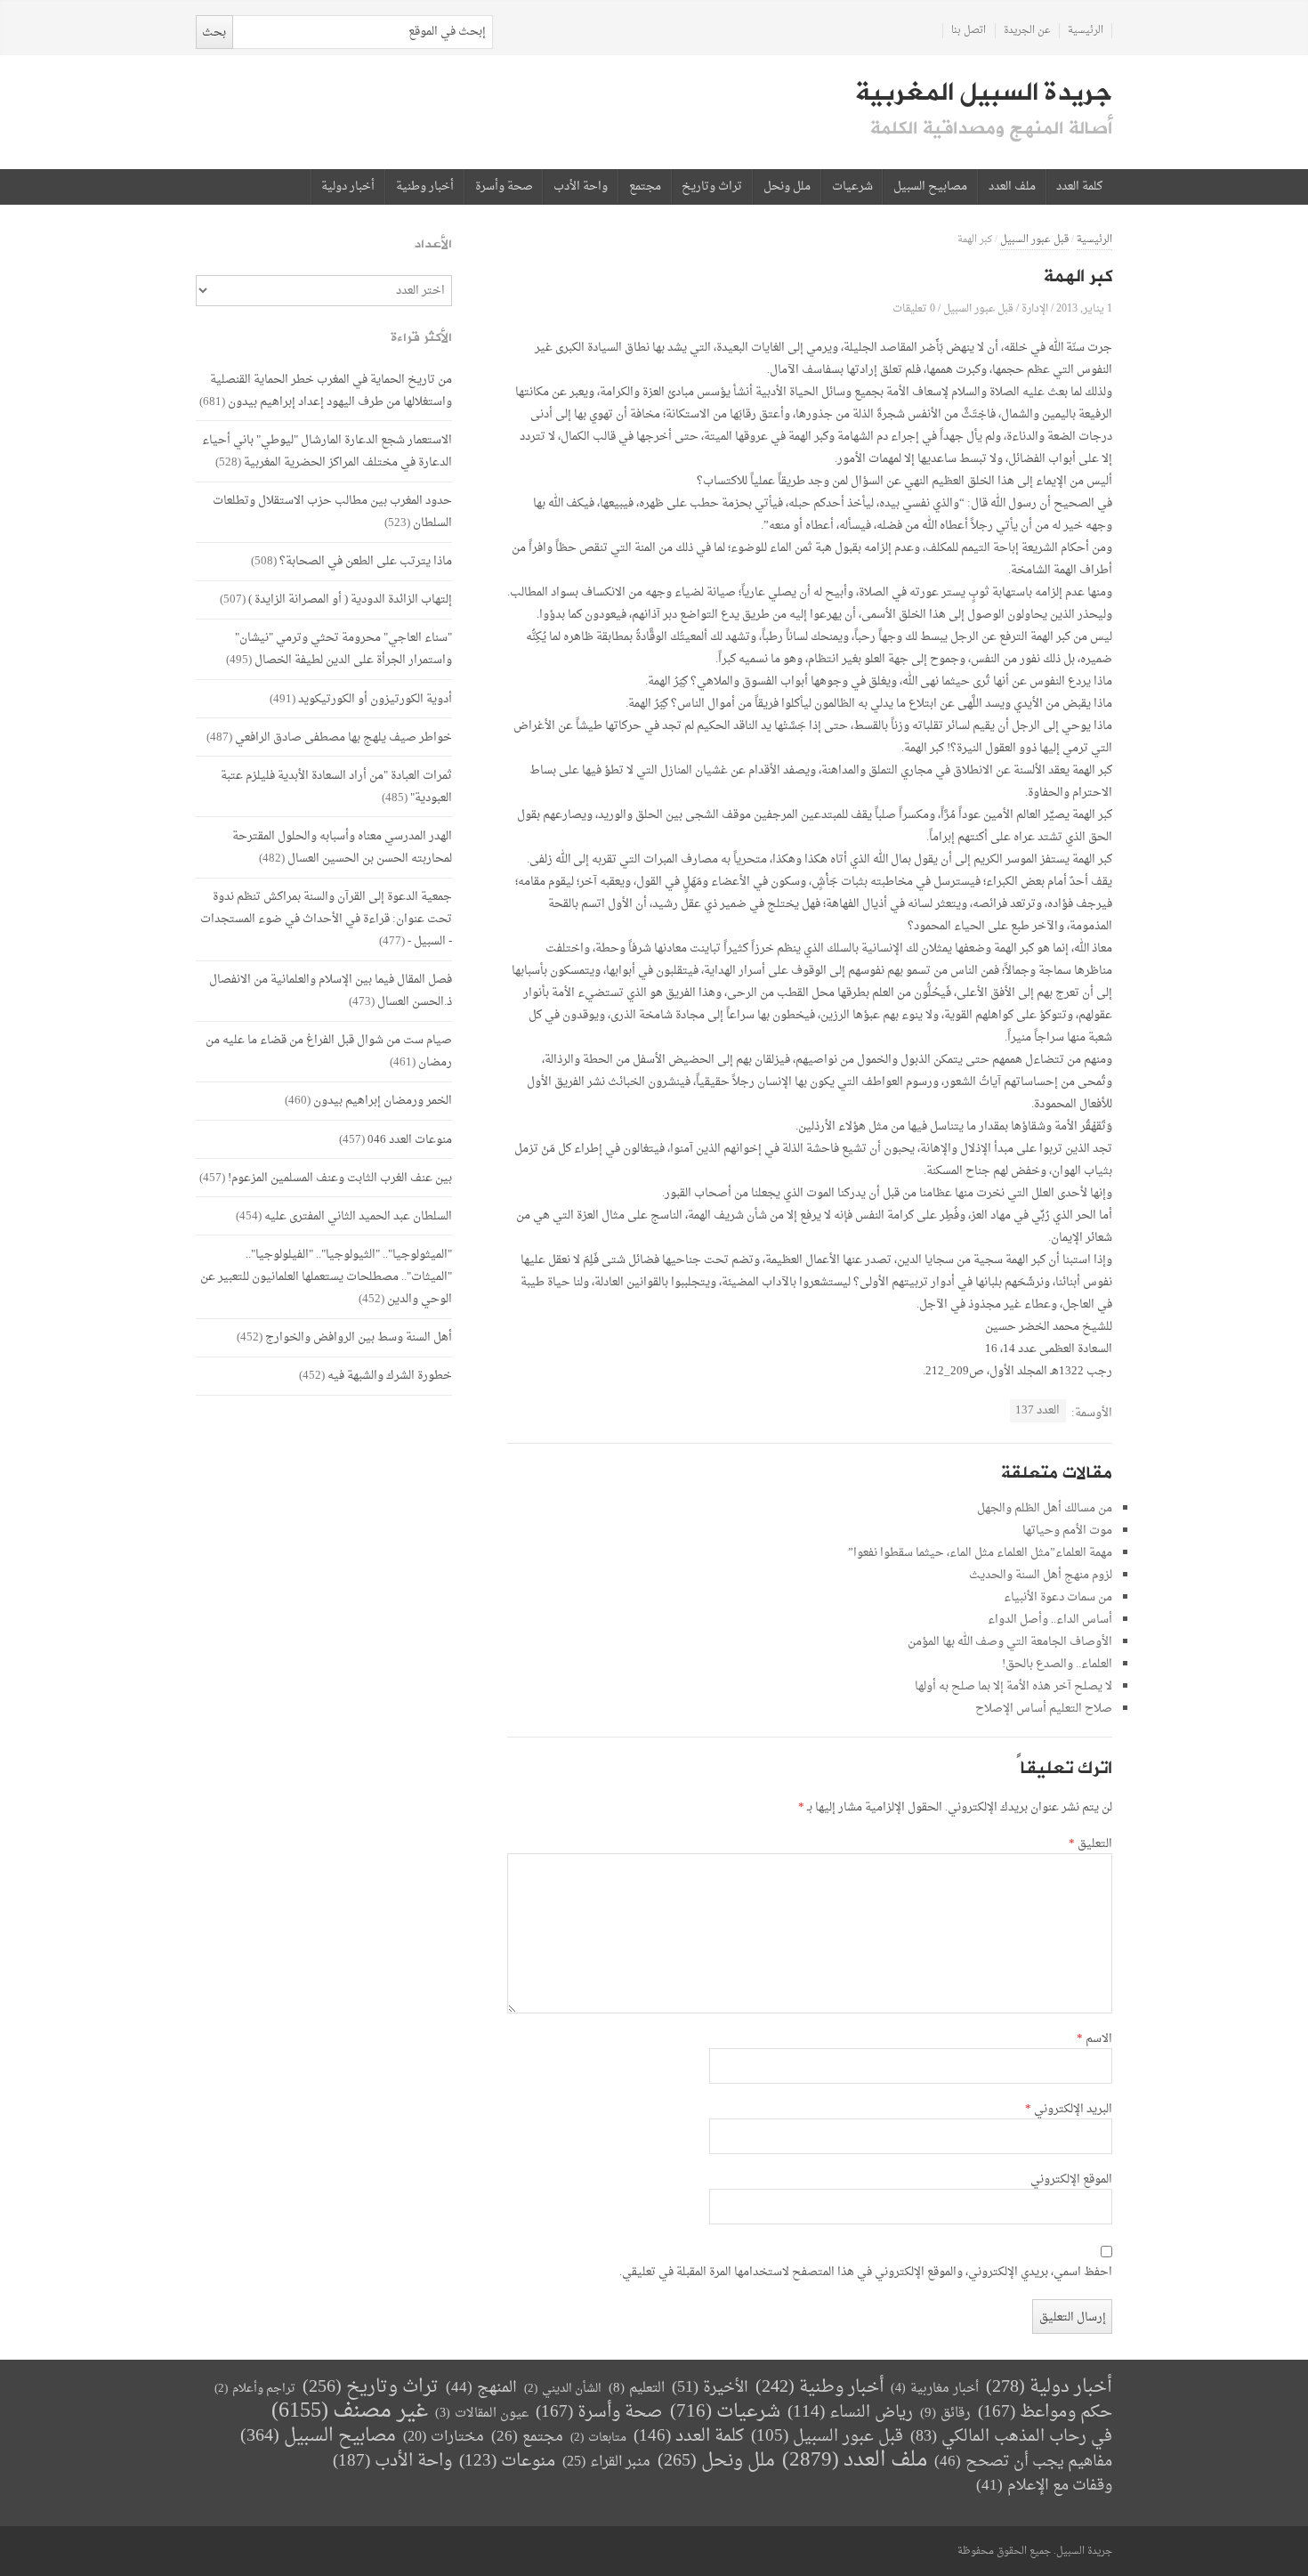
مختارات (444, 2437)
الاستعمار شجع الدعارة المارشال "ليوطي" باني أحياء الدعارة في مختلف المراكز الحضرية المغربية (327, 451)
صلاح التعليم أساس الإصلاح (1044, 1709)
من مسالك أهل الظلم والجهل (1045, 1508)
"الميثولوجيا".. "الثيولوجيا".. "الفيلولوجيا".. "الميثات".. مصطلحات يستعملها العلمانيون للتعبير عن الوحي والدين (326, 1277)
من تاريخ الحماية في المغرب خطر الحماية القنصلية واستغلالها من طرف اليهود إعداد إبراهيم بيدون (331, 391)
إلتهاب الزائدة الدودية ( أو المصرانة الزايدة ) (350, 599)
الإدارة (1035, 308)
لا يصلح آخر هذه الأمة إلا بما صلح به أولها (1013, 1686)
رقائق (945, 2414)
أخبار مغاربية (935, 2389)
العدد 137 (1038, 1410)
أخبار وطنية (425, 187)
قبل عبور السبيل (1034, 240)
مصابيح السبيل (930, 187)
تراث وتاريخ (712, 187)
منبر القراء (606, 2462)
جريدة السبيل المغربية (984, 93)
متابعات (598, 2438)
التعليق (1090, 1844)
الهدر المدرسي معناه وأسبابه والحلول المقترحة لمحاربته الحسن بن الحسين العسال (342, 847)
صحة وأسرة (504, 187)
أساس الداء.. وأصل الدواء (1050, 1620)
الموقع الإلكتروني (1071, 2180)
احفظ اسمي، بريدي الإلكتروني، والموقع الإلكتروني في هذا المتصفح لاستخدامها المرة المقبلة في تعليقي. (866, 2272)
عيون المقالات (482, 2414)
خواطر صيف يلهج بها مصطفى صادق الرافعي (343, 737)
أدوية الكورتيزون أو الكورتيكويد (375, 699)
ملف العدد (1012, 187)
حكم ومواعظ (1045, 2413)
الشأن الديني (563, 2389)
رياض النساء (850, 2413)
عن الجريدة (1027, 31)
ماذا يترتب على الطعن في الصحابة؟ (366, 561)
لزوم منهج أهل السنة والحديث (1041, 1575)
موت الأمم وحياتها (1067, 1531)
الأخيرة (710, 2388)
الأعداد (433, 244)
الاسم (1094, 2039)
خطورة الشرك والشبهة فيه (390, 1376)
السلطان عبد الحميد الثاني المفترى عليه (358, 1216)
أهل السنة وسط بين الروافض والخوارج (359, 1337)
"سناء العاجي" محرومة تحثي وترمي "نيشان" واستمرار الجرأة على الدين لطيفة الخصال (343, 649)
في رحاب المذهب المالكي (1011, 2437)
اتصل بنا (969, 31)
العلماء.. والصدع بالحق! (1057, 1664)
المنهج (481, 2388)
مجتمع (645, 187)
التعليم (637, 2389)
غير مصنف (350, 2412)
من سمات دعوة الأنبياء (1058, 1597)
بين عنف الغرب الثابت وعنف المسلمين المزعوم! (340, 1178)
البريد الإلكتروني (1069, 2110)
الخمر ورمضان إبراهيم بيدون (383, 1101)
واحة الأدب (581, 187)
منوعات (507, 2462)
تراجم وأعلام (255, 2389)
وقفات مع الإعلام (1044, 2486)
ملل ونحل (787, 187)
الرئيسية (1086, 31)
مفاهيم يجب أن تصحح (1023, 2462)
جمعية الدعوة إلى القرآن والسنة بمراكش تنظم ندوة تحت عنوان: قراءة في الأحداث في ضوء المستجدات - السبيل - (326, 919)
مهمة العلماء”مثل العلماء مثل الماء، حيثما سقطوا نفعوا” (980, 1553)
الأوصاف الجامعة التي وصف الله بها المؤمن (1010, 1642)
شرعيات (852, 187)
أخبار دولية (348, 187)
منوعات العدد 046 (410, 1140)
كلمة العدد (1079, 187)
